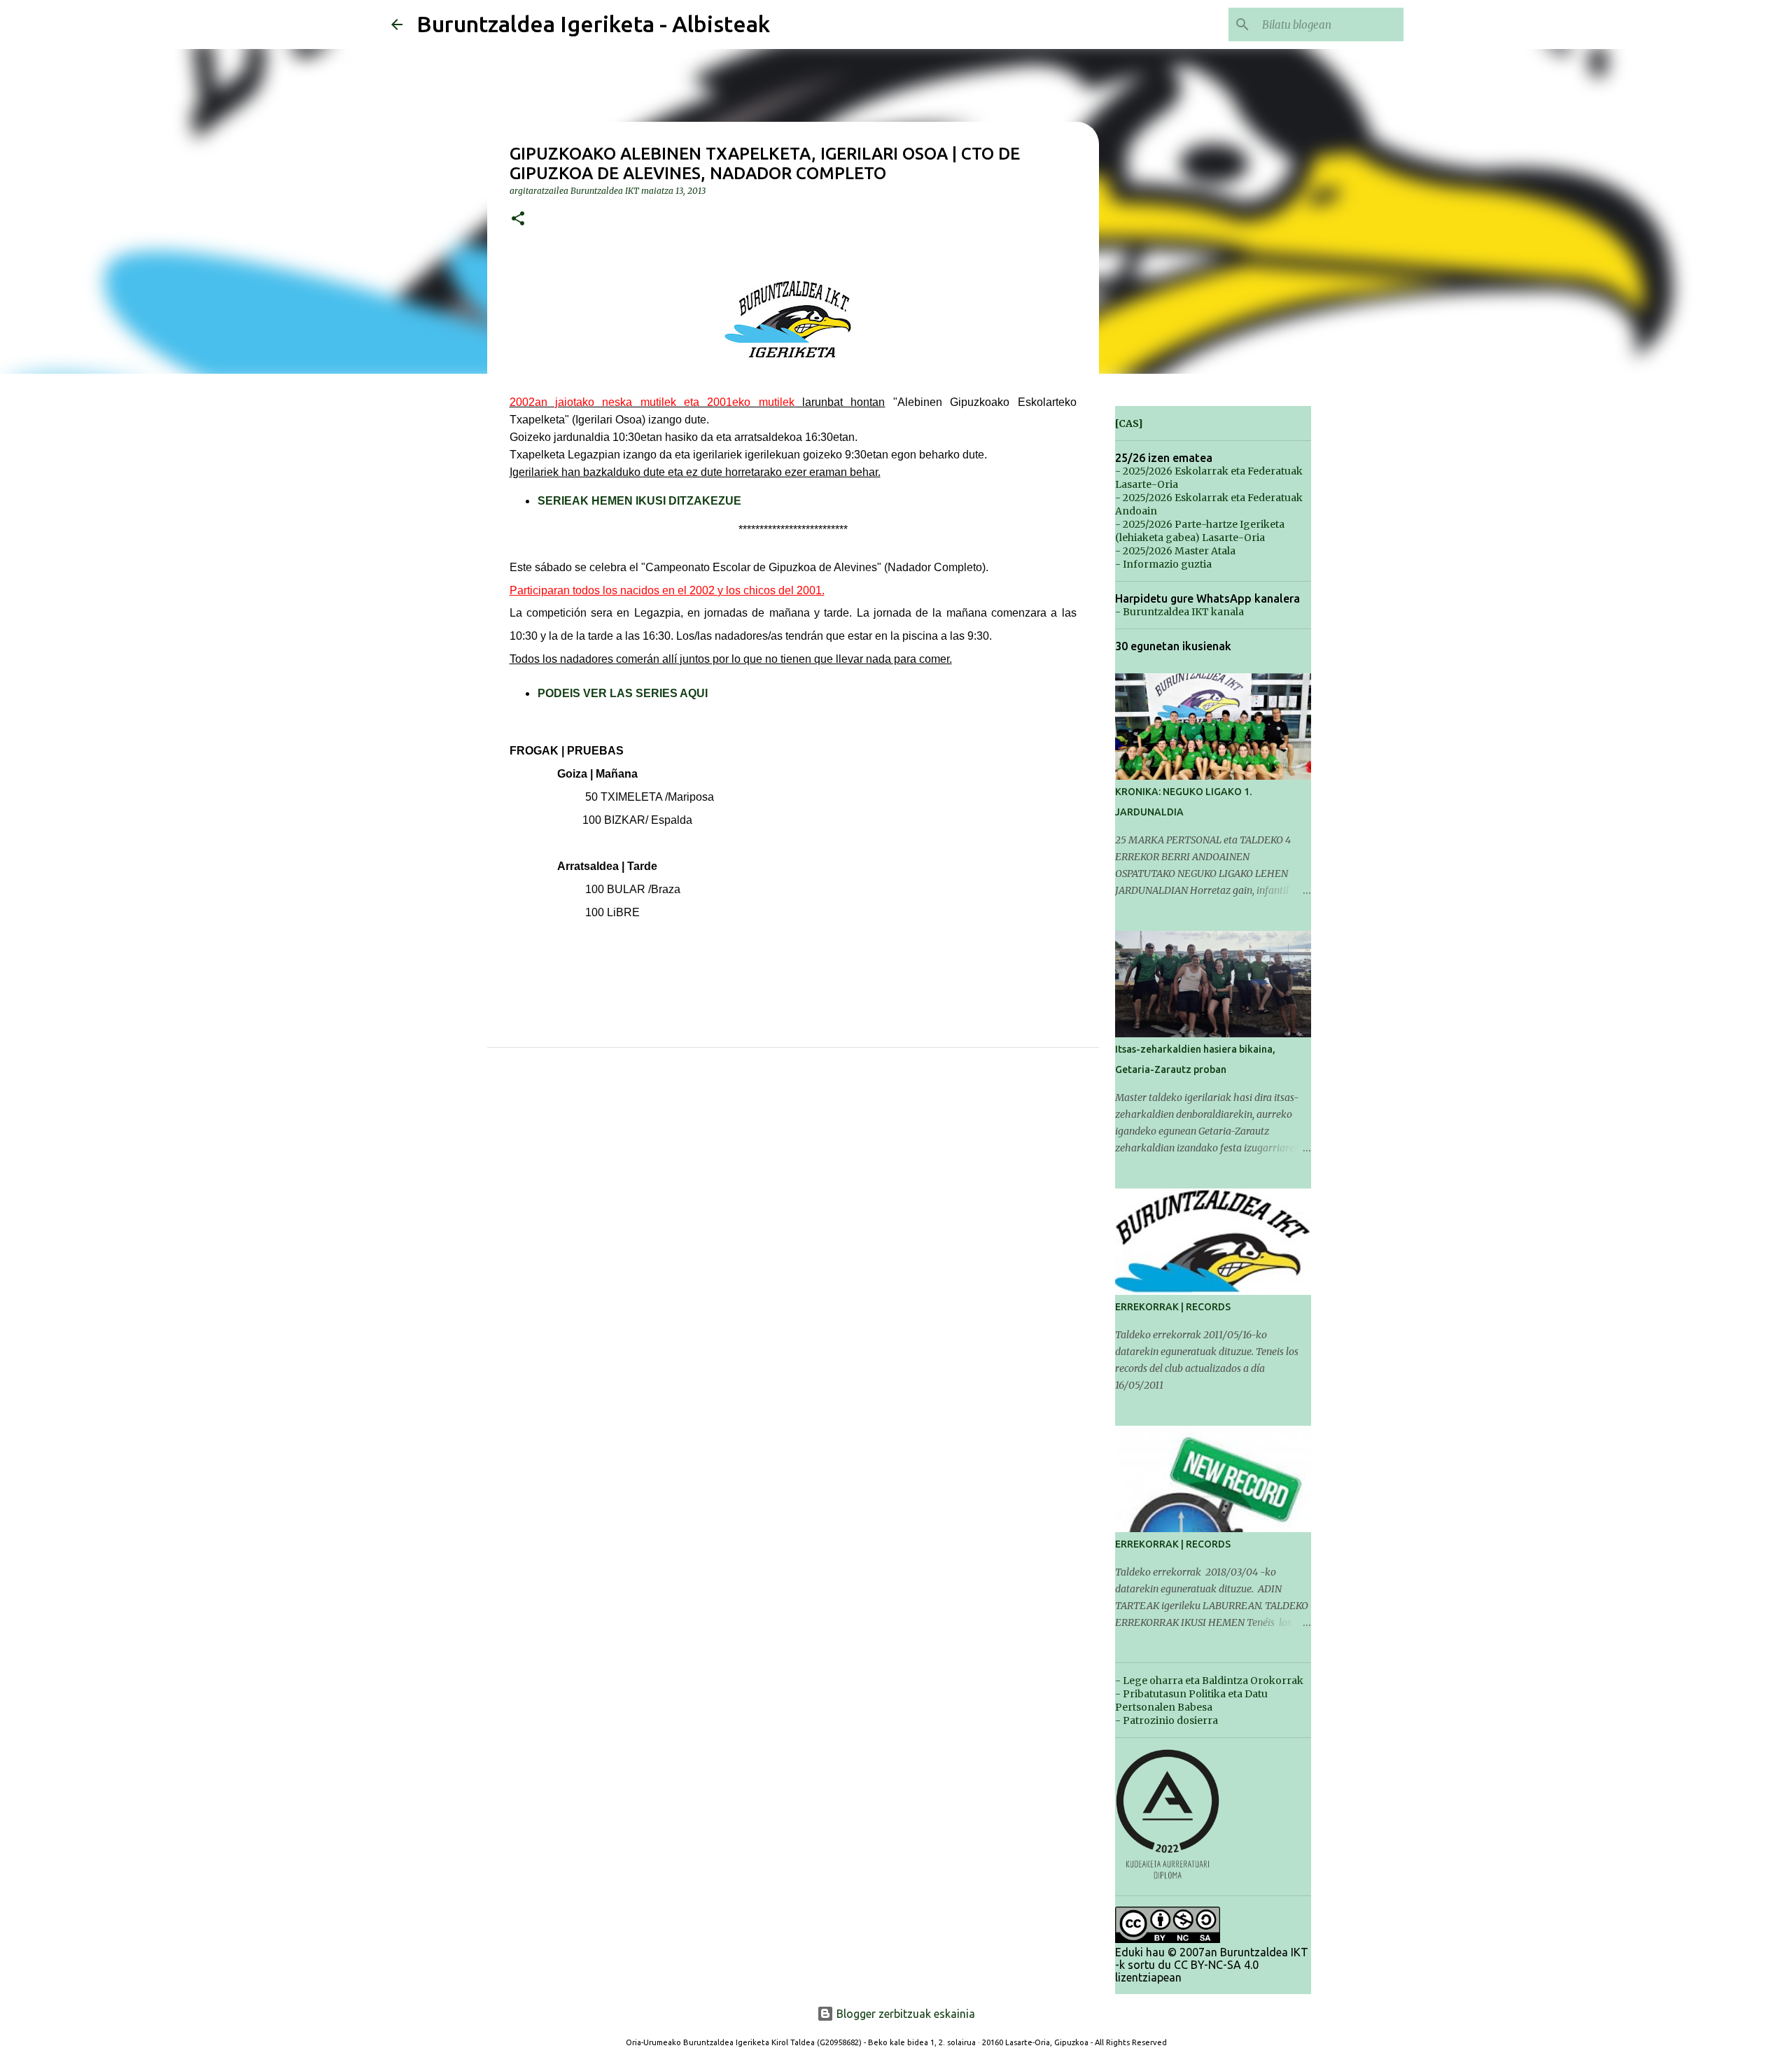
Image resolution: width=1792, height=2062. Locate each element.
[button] (518, 219)
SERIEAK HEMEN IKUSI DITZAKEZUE (639, 501)
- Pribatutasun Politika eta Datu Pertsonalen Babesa (1191, 1700)
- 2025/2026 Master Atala (1175, 551)
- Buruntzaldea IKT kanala (1179, 612)
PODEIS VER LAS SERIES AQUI (623, 693)
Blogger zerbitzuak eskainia (904, 2014)
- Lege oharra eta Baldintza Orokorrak (1209, 1681)
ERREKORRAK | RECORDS (1173, 1307)
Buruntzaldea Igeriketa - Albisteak (593, 24)
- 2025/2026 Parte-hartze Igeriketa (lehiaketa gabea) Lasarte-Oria (1200, 531)
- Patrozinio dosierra (1167, 1720)
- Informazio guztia (1163, 564)
